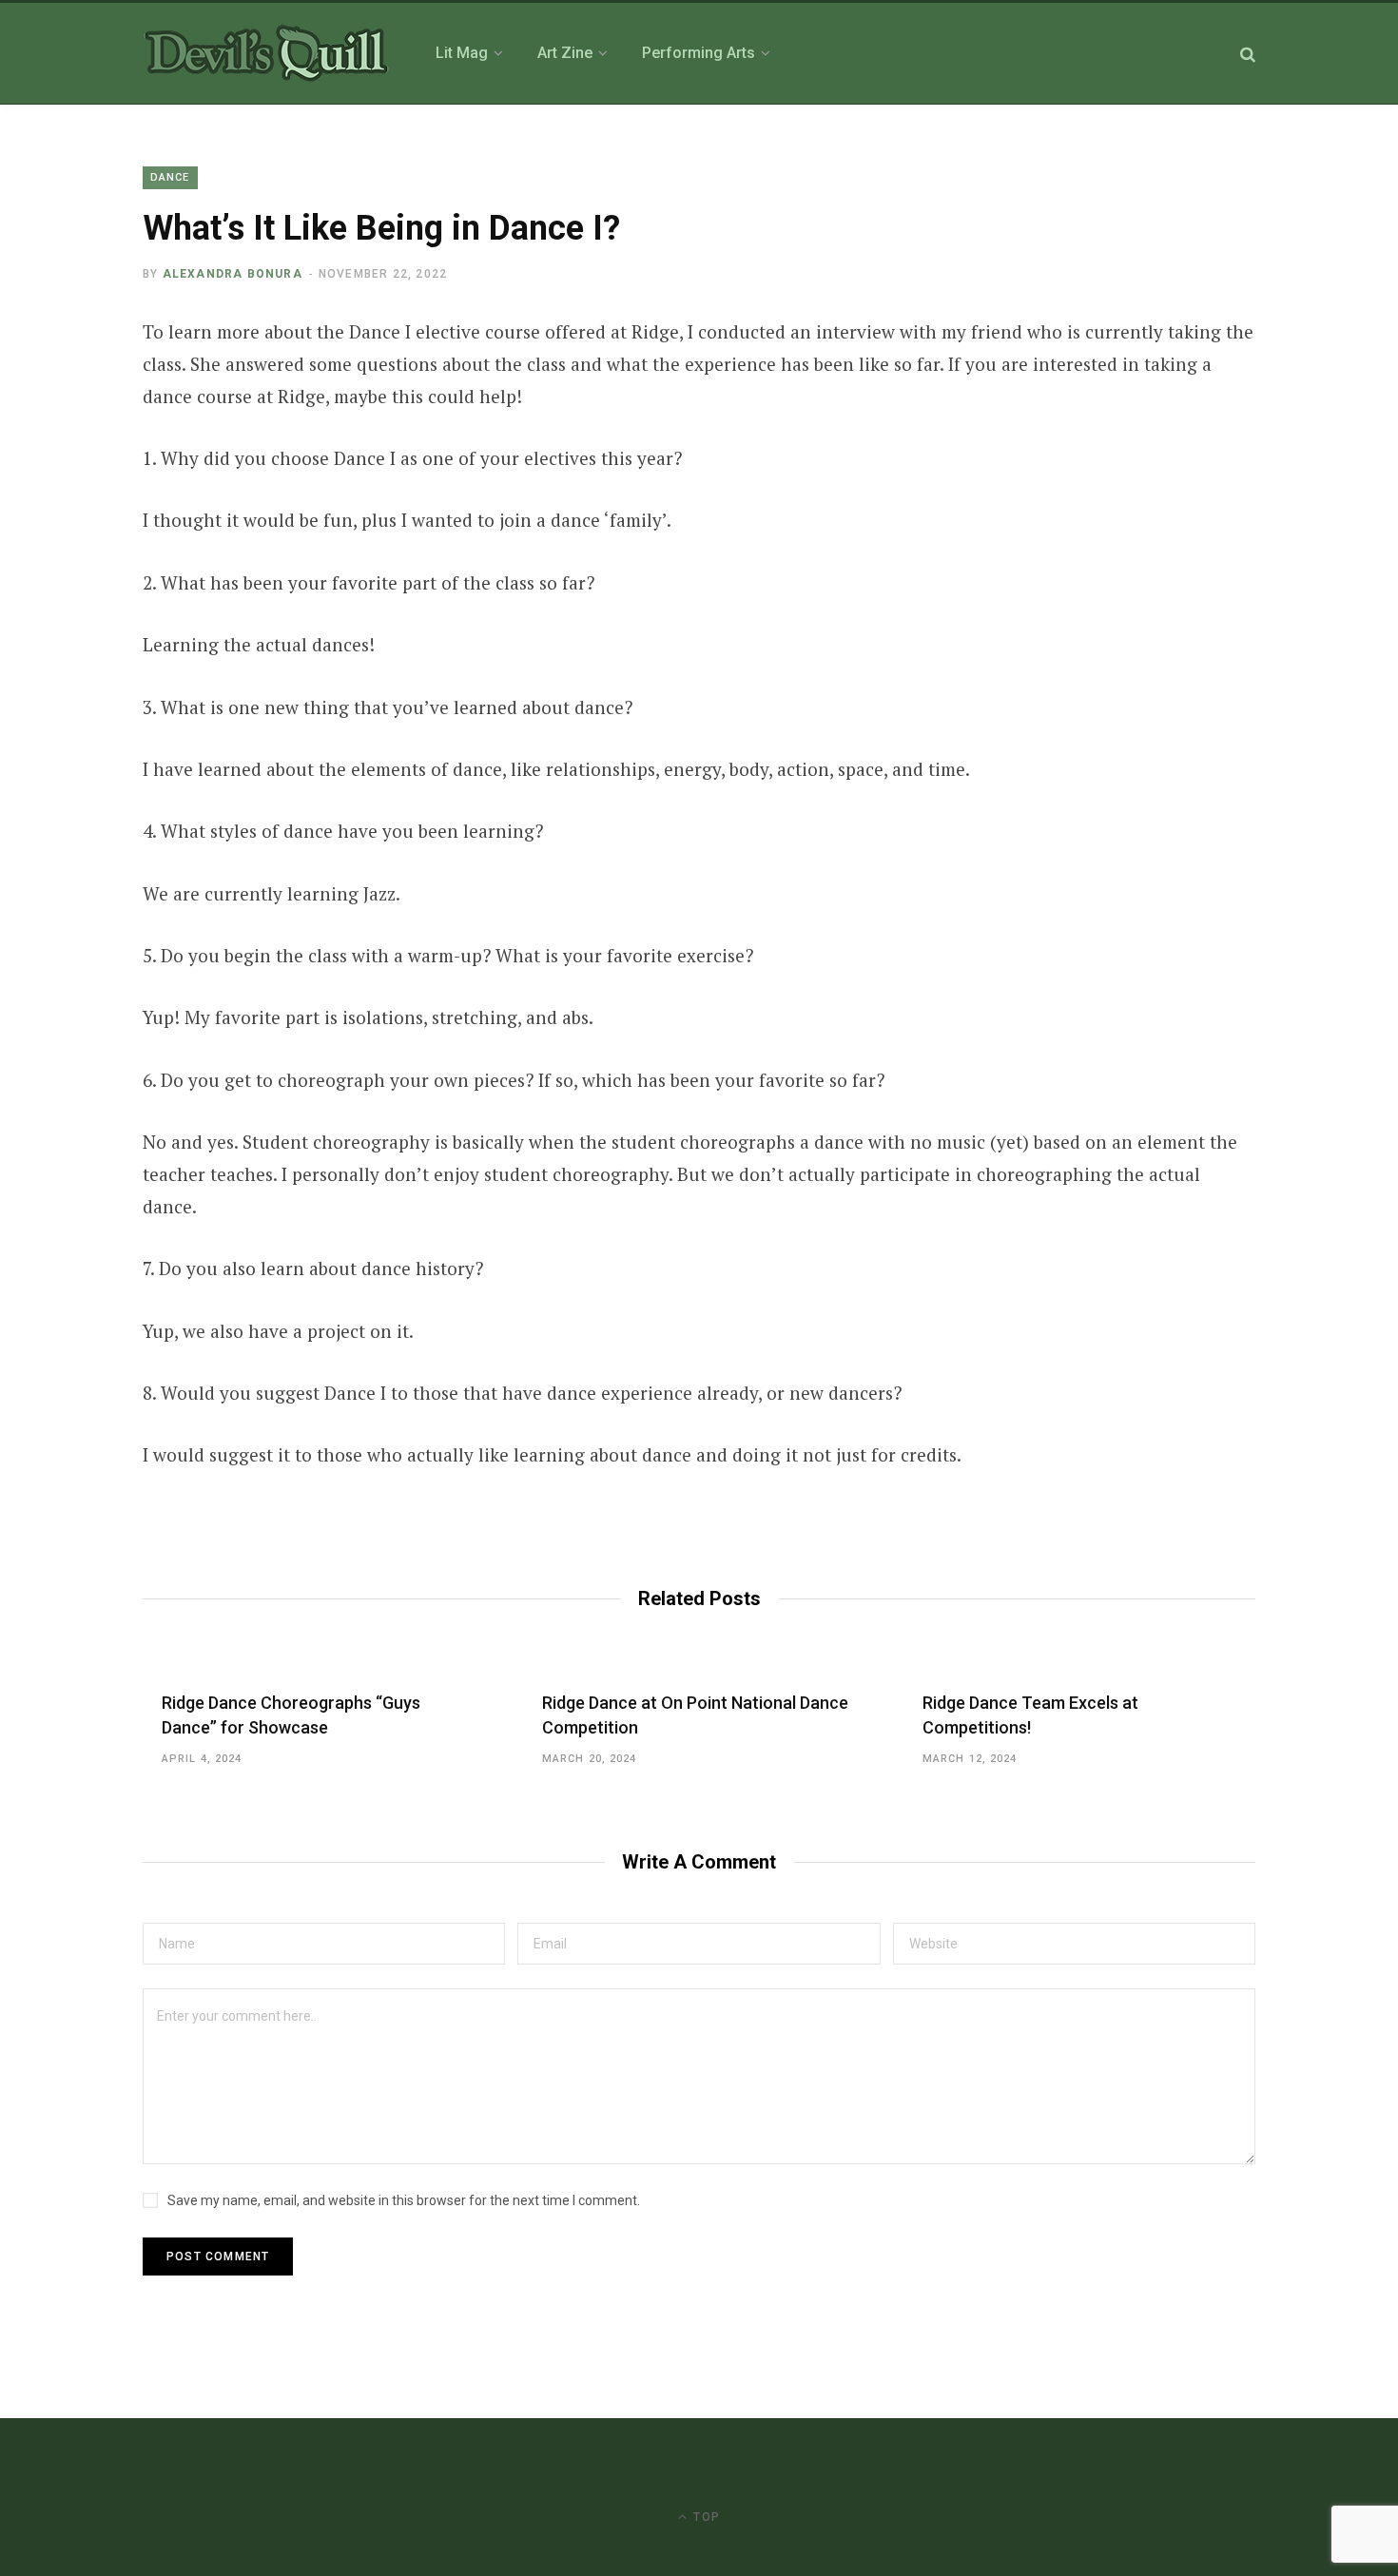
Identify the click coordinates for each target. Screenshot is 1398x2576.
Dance (170, 177)
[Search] (1248, 54)
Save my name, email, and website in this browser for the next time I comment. (404, 2200)
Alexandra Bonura (233, 274)
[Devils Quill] (266, 53)
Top (705, 2517)
